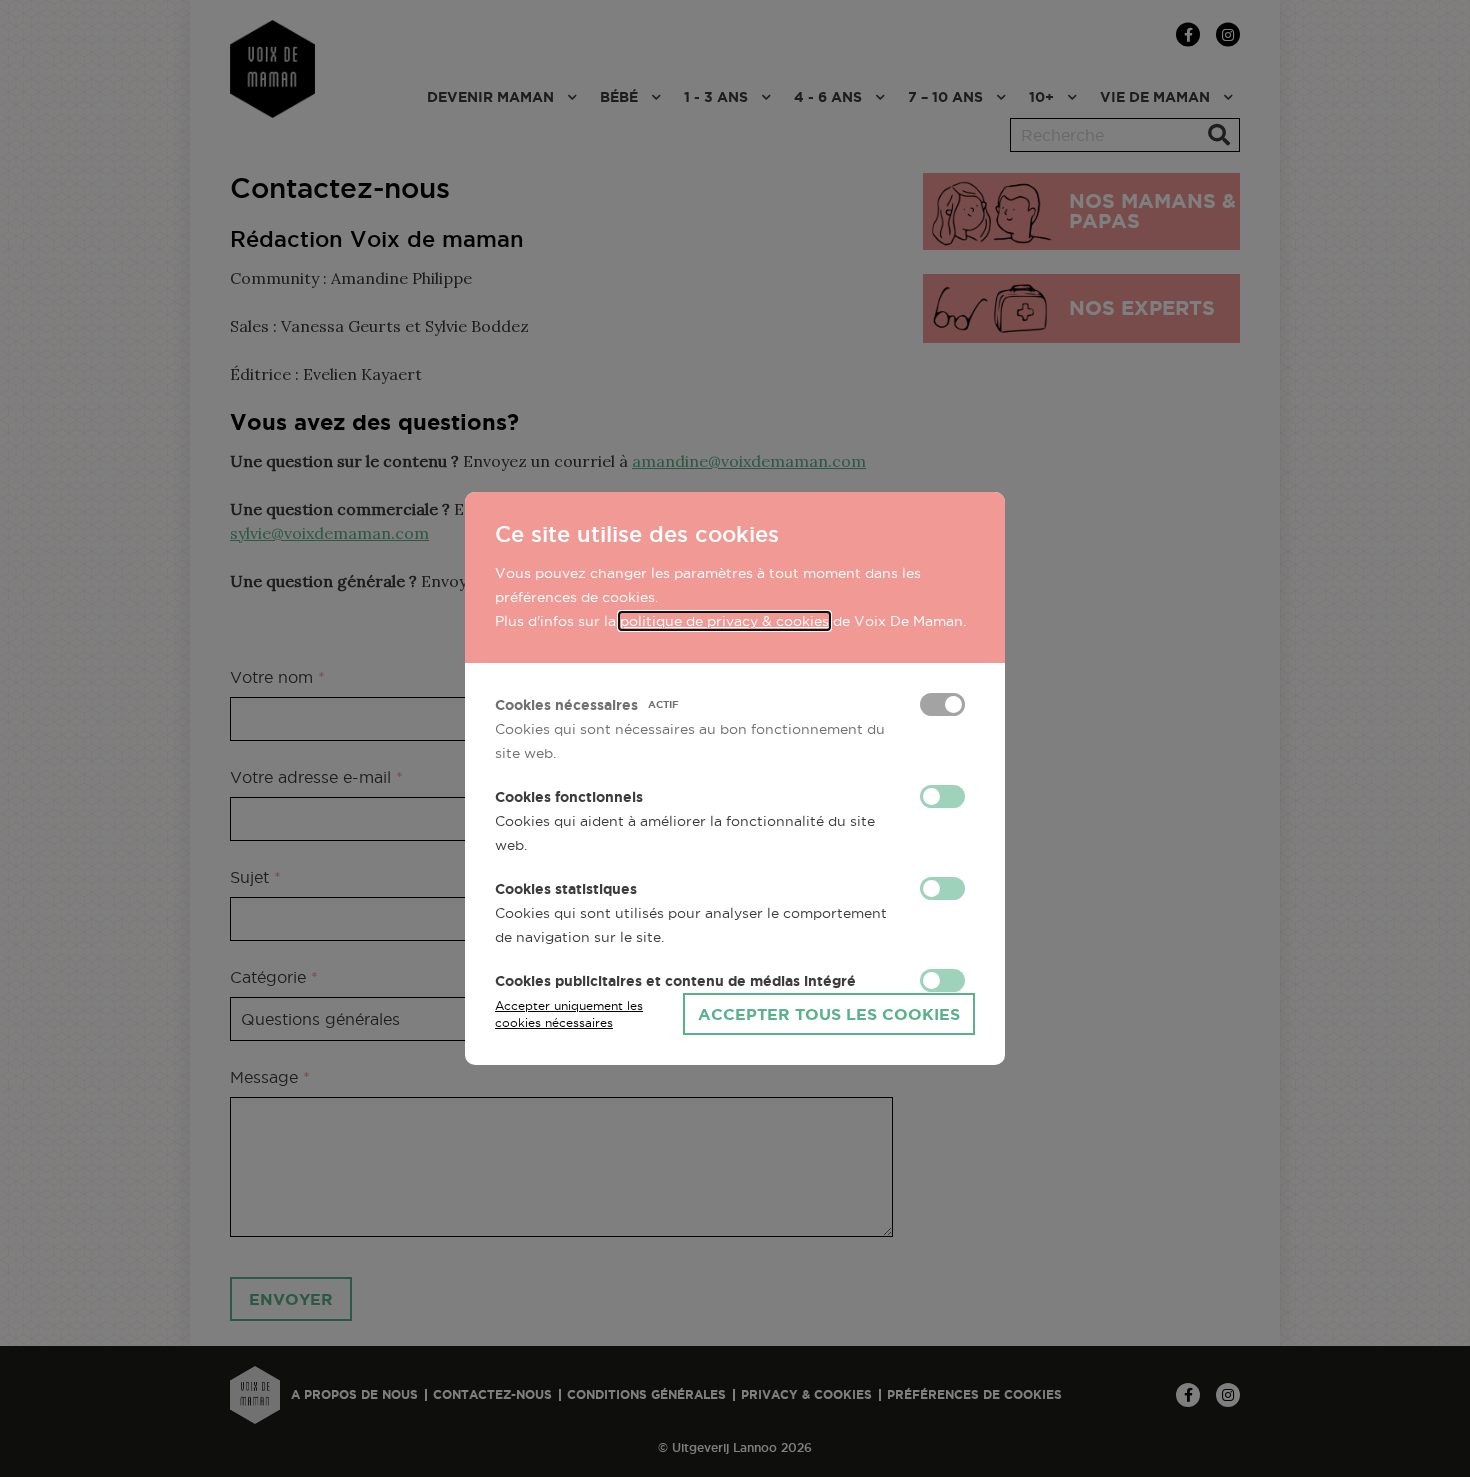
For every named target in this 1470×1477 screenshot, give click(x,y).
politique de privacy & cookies (724, 621)
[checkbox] (942, 704)
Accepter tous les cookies (829, 1014)
